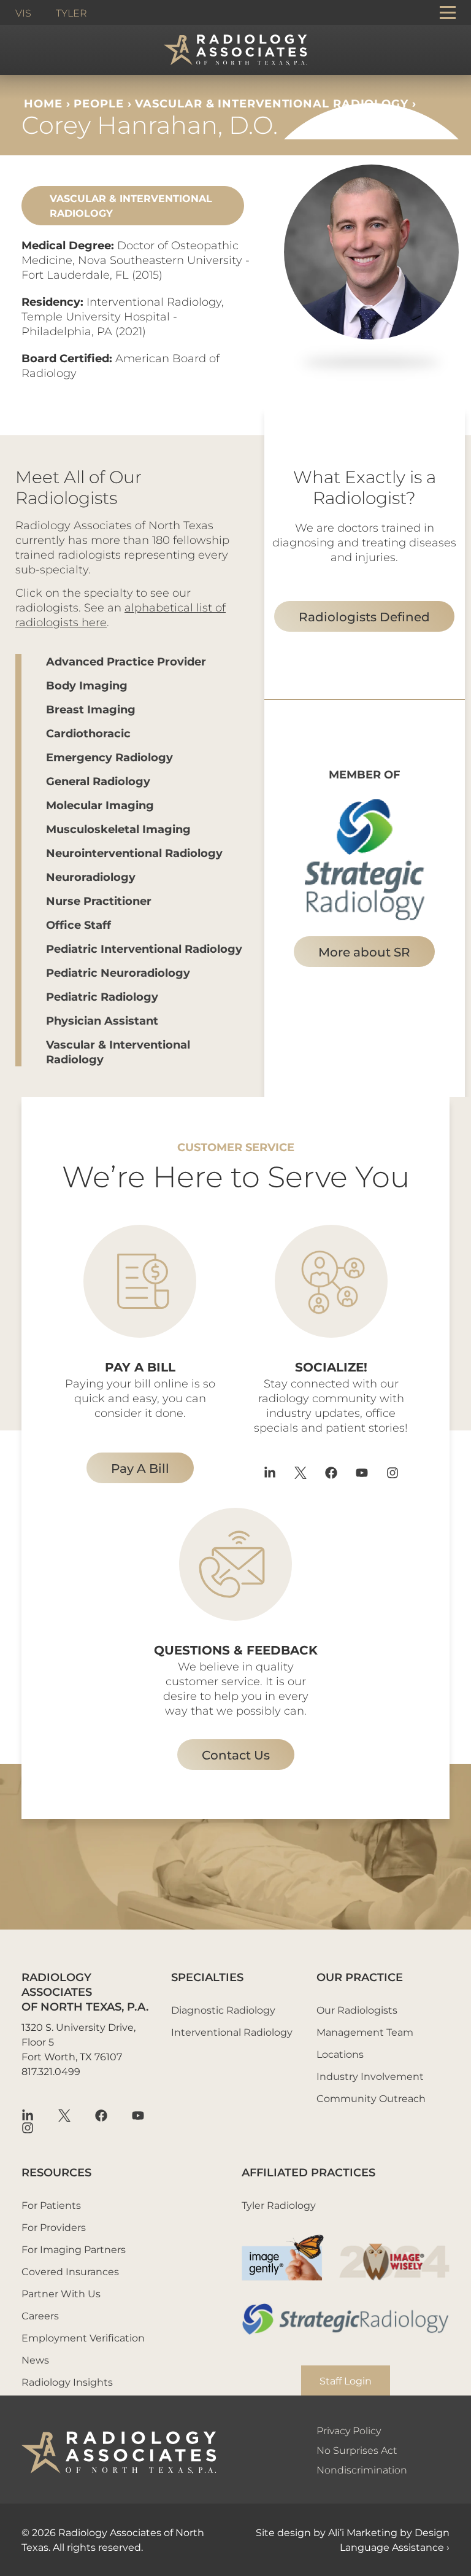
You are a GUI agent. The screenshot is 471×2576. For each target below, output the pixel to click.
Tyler (71, 13)
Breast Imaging (91, 709)
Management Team (365, 2032)
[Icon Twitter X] (301, 1473)
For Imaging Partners (74, 2249)
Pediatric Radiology (102, 996)
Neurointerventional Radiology (134, 853)
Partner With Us (61, 2293)
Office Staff (78, 925)
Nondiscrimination (362, 2469)
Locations (340, 2054)
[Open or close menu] (448, 13)
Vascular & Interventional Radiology (272, 103)
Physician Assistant (102, 1020)
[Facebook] (331, 1473)
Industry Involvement (370, 2076)
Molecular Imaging (100, 805)
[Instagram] (392, 1473)
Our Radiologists (357, 2010)
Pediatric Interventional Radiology (144, 949)
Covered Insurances (70, 2271)
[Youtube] (362, 1473)
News (35, 2360)
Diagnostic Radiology (223, 2010)
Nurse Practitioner (99, 901)
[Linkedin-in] (270, 1473)
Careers (40, 2315)
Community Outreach (371, 2098)
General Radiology (98, 781)
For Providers (54, 2227)
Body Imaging (87, 685)
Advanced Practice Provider (126, 661)
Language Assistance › (395, 2547)
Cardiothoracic (88, 733)
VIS (23, 13)
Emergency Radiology (109, 757)
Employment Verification (83, 2337)
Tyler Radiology (279, 2205)
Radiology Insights (67, 2382)
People (98, 103)
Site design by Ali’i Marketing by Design (353, 2532)
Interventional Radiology (232, 2032)
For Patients (51, 2205)
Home (43, 103)
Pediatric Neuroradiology (118, 972)
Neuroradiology (91, 877)
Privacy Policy (349, 2430)
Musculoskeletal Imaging (118, 829)
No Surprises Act (357, 2450)
